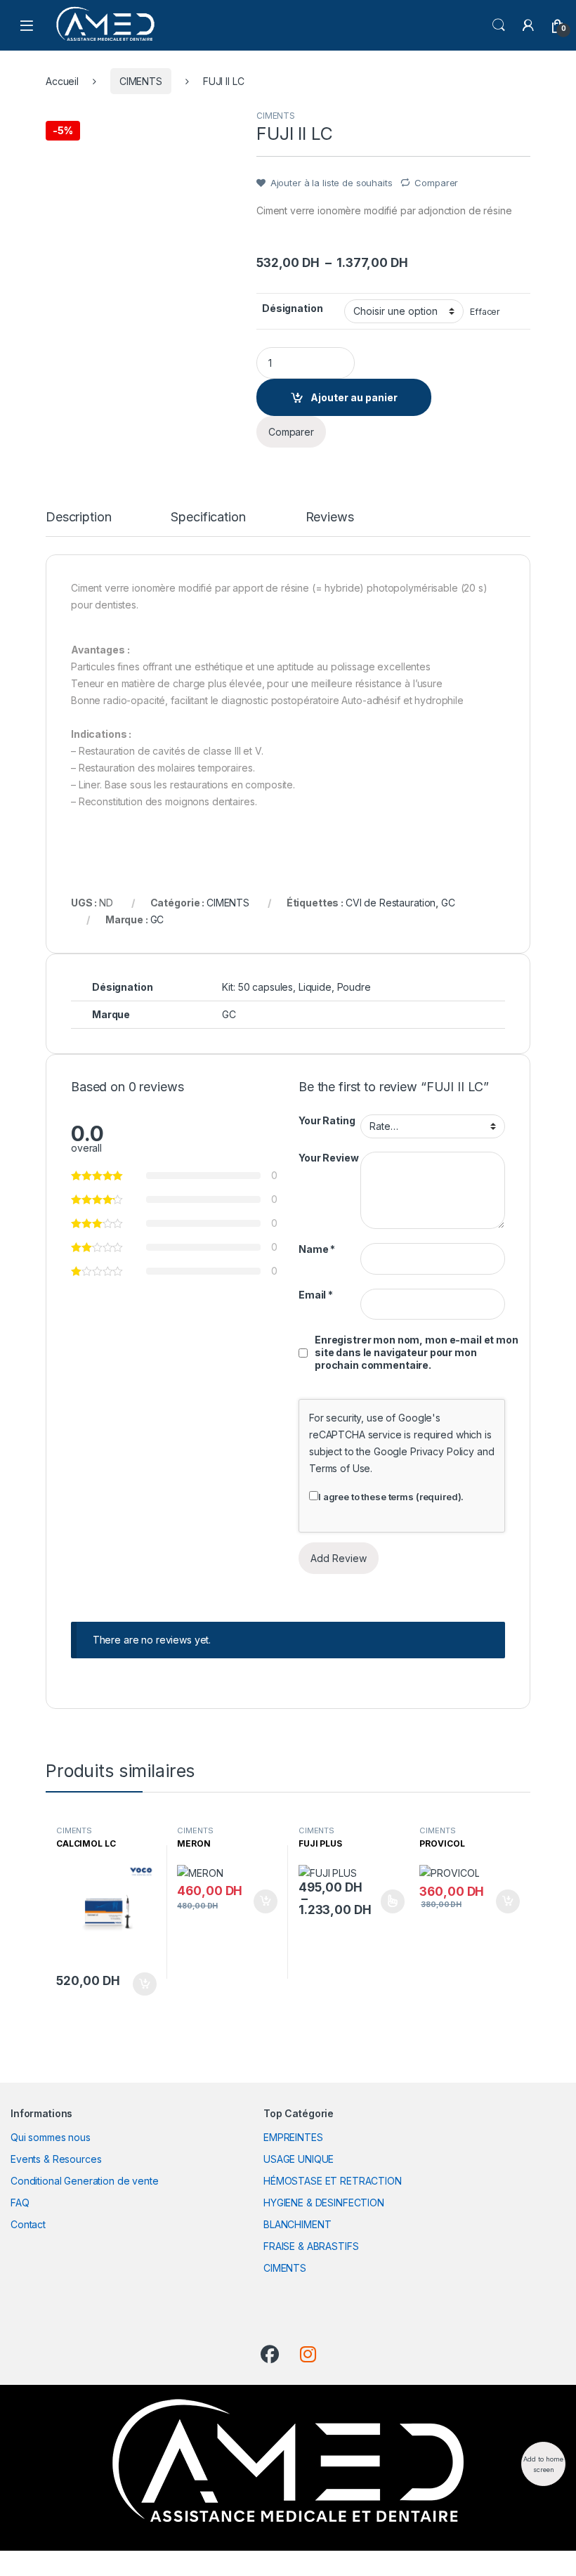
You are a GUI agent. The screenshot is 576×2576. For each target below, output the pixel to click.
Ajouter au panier (354, 397)
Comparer (436, 183)
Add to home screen (543, 2464)
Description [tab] (78, 518)
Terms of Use (340, 1468)
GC (448, 903)
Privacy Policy (442, 1451)
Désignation (292, 308)
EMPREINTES (293, 2137)
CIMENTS (141, 81)
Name (317, 1249)
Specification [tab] (208, 518)
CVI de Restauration (391, 903)
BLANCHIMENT (297, 2224)
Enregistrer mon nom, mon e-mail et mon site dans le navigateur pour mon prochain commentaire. (417, 1352)
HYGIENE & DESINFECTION (324, 2203)
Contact (28, 2224)
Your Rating (327, 1120)
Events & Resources (56, 2159)
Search (499, 25)
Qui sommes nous (51, 2137)
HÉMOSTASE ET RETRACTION (333, 2181)
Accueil (62, 81)
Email (316, 1295)
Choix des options (388, 1901)
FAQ (20, 2203)
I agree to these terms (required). (391, 1497)
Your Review (328, 1158)
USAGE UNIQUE (299, 2159)
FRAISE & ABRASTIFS (311, 2246)
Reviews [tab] (330, 518)
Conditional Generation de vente (85, 2181)
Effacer (485, 312)
